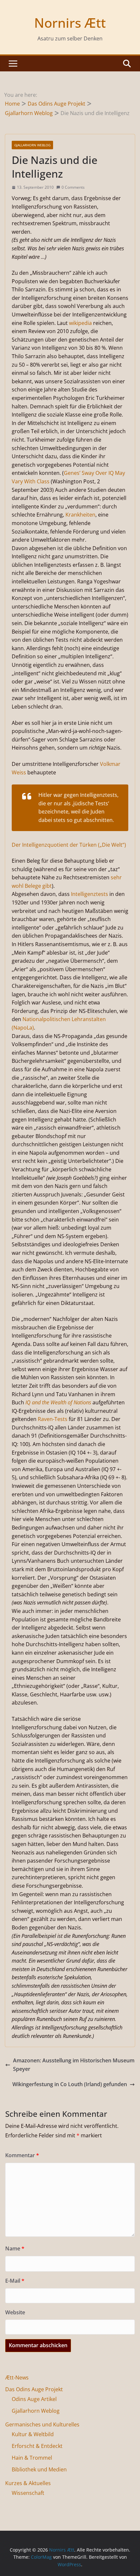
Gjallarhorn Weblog (32, 145)
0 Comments (73, 187)
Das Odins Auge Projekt (34, 2389)
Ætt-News (17, 2378)
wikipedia (80, 323)
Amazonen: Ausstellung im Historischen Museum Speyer (74, 2065)
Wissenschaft (28, 2493)
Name (15, 2248)
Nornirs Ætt (70, 23)
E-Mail (15, 2281)
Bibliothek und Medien (39, 2469)
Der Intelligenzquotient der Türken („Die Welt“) (69, 845)
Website (15, 2312)
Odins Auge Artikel (34, 2399)
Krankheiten (80, 515)
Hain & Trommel (32, 2458)
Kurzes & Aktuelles (28, 2483)
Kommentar (22, 2155)
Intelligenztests (90, 894)
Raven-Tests (53, 1419)
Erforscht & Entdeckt (37, 2446)
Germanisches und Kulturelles (42, 2424)
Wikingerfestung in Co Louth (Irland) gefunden (70, 2084)
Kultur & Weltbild (33, 2434)
